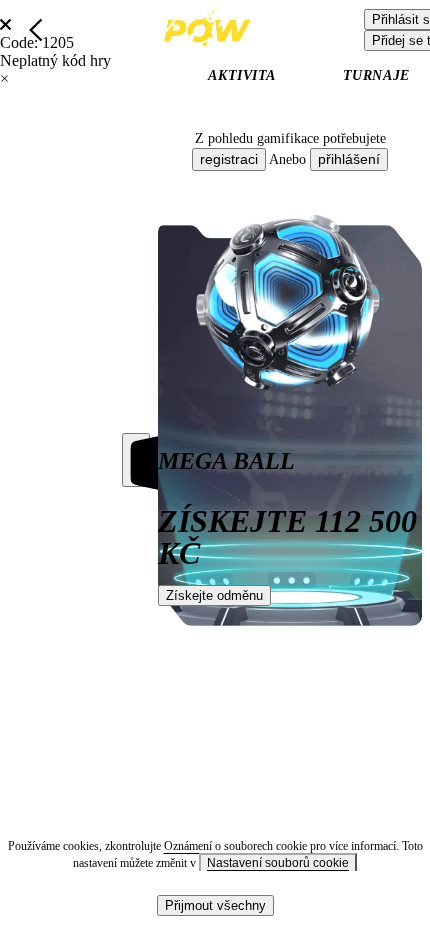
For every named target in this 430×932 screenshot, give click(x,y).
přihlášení (349, 159)
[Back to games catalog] (36, 30)
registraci (229, 159)
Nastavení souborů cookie (278, 863)
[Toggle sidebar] (136, 460)
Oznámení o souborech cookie (237, 846)
